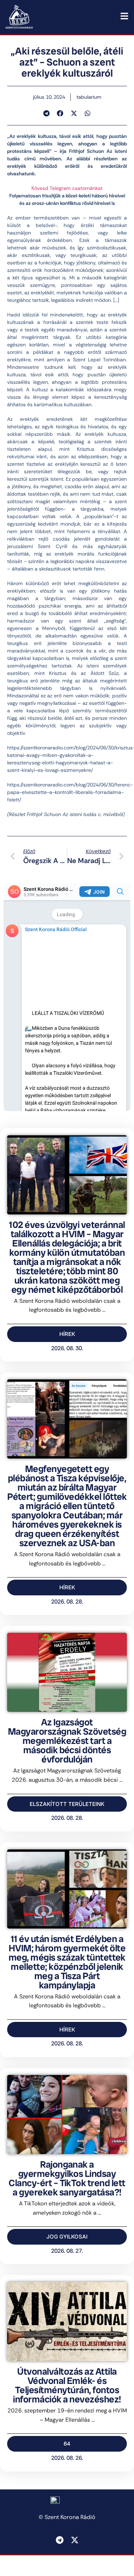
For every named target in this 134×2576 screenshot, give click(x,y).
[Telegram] (60, 2540)
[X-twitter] (75, 2540)
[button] (47, 113)
